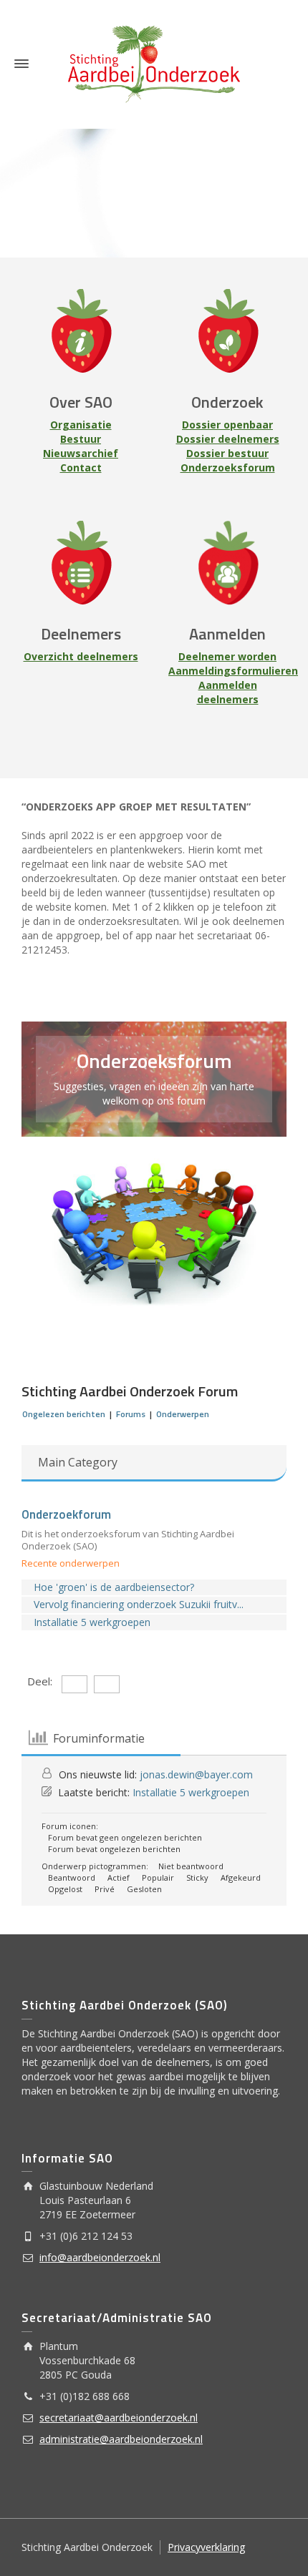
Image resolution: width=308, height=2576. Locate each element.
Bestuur (81, 439)
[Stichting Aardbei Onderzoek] (154, 63)
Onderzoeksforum (228, 467)
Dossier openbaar (227, 425)
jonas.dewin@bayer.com (196, 1774)
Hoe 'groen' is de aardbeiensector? (114, 1587)
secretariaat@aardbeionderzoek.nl (119, 2418)
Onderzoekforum (66, 1514)
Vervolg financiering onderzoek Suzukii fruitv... (139, 1604)
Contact (81, 467)
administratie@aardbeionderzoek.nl (121, 2439)
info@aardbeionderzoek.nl (100, 2257)
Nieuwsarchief (81, 453)
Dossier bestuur (227, 453)
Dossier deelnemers (228, 439)
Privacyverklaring (206, 2547)
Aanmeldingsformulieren (233, 671)
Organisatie (81, 425)
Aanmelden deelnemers (228, 692)
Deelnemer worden (227, 656)
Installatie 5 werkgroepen (92, 1622)
